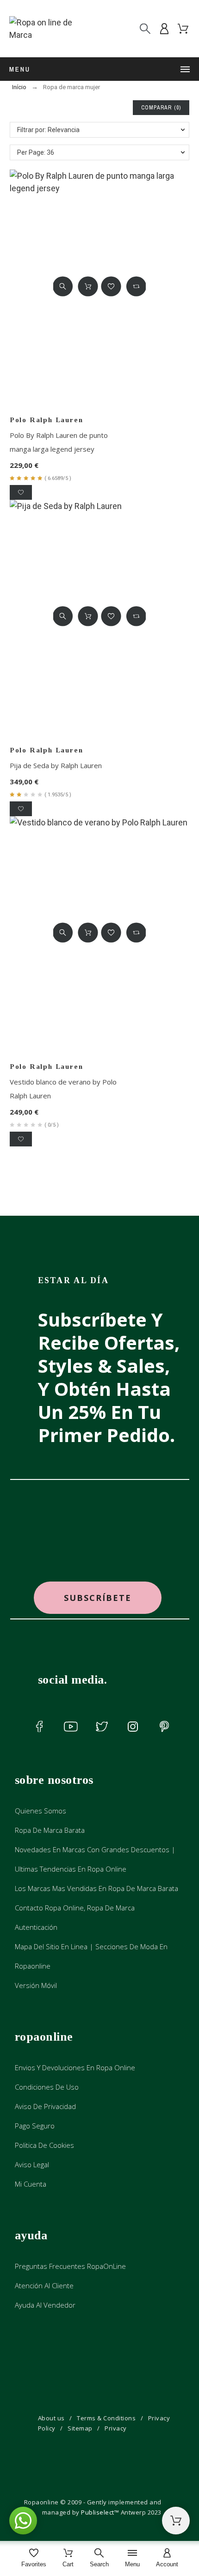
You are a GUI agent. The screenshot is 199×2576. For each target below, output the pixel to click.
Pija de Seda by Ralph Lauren (56, 765)
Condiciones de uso (47, 2087)
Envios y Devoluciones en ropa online (75, 2067)
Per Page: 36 (36, 152)
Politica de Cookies (44, 2145)
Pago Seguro (35, 2126)
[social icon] (40, 1727)
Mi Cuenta (31, 2184)
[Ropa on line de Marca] (50, 29)
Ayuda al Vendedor (45, 2305)
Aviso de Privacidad (45, 2106)
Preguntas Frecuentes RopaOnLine (70, 2266)
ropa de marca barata (50, 1830)
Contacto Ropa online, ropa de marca (75, 1908)
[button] (63, 286)
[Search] (145, 29)
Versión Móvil (36, 1985)
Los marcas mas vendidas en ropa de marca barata (96, 1888)
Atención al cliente (44, 2285)
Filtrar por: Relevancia (48, 130)
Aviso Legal (32, 2164)
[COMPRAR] (88, 286)
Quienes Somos (40, 1811)
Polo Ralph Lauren (47, 420)
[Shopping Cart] (176, 2521)
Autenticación (36, 1927)
